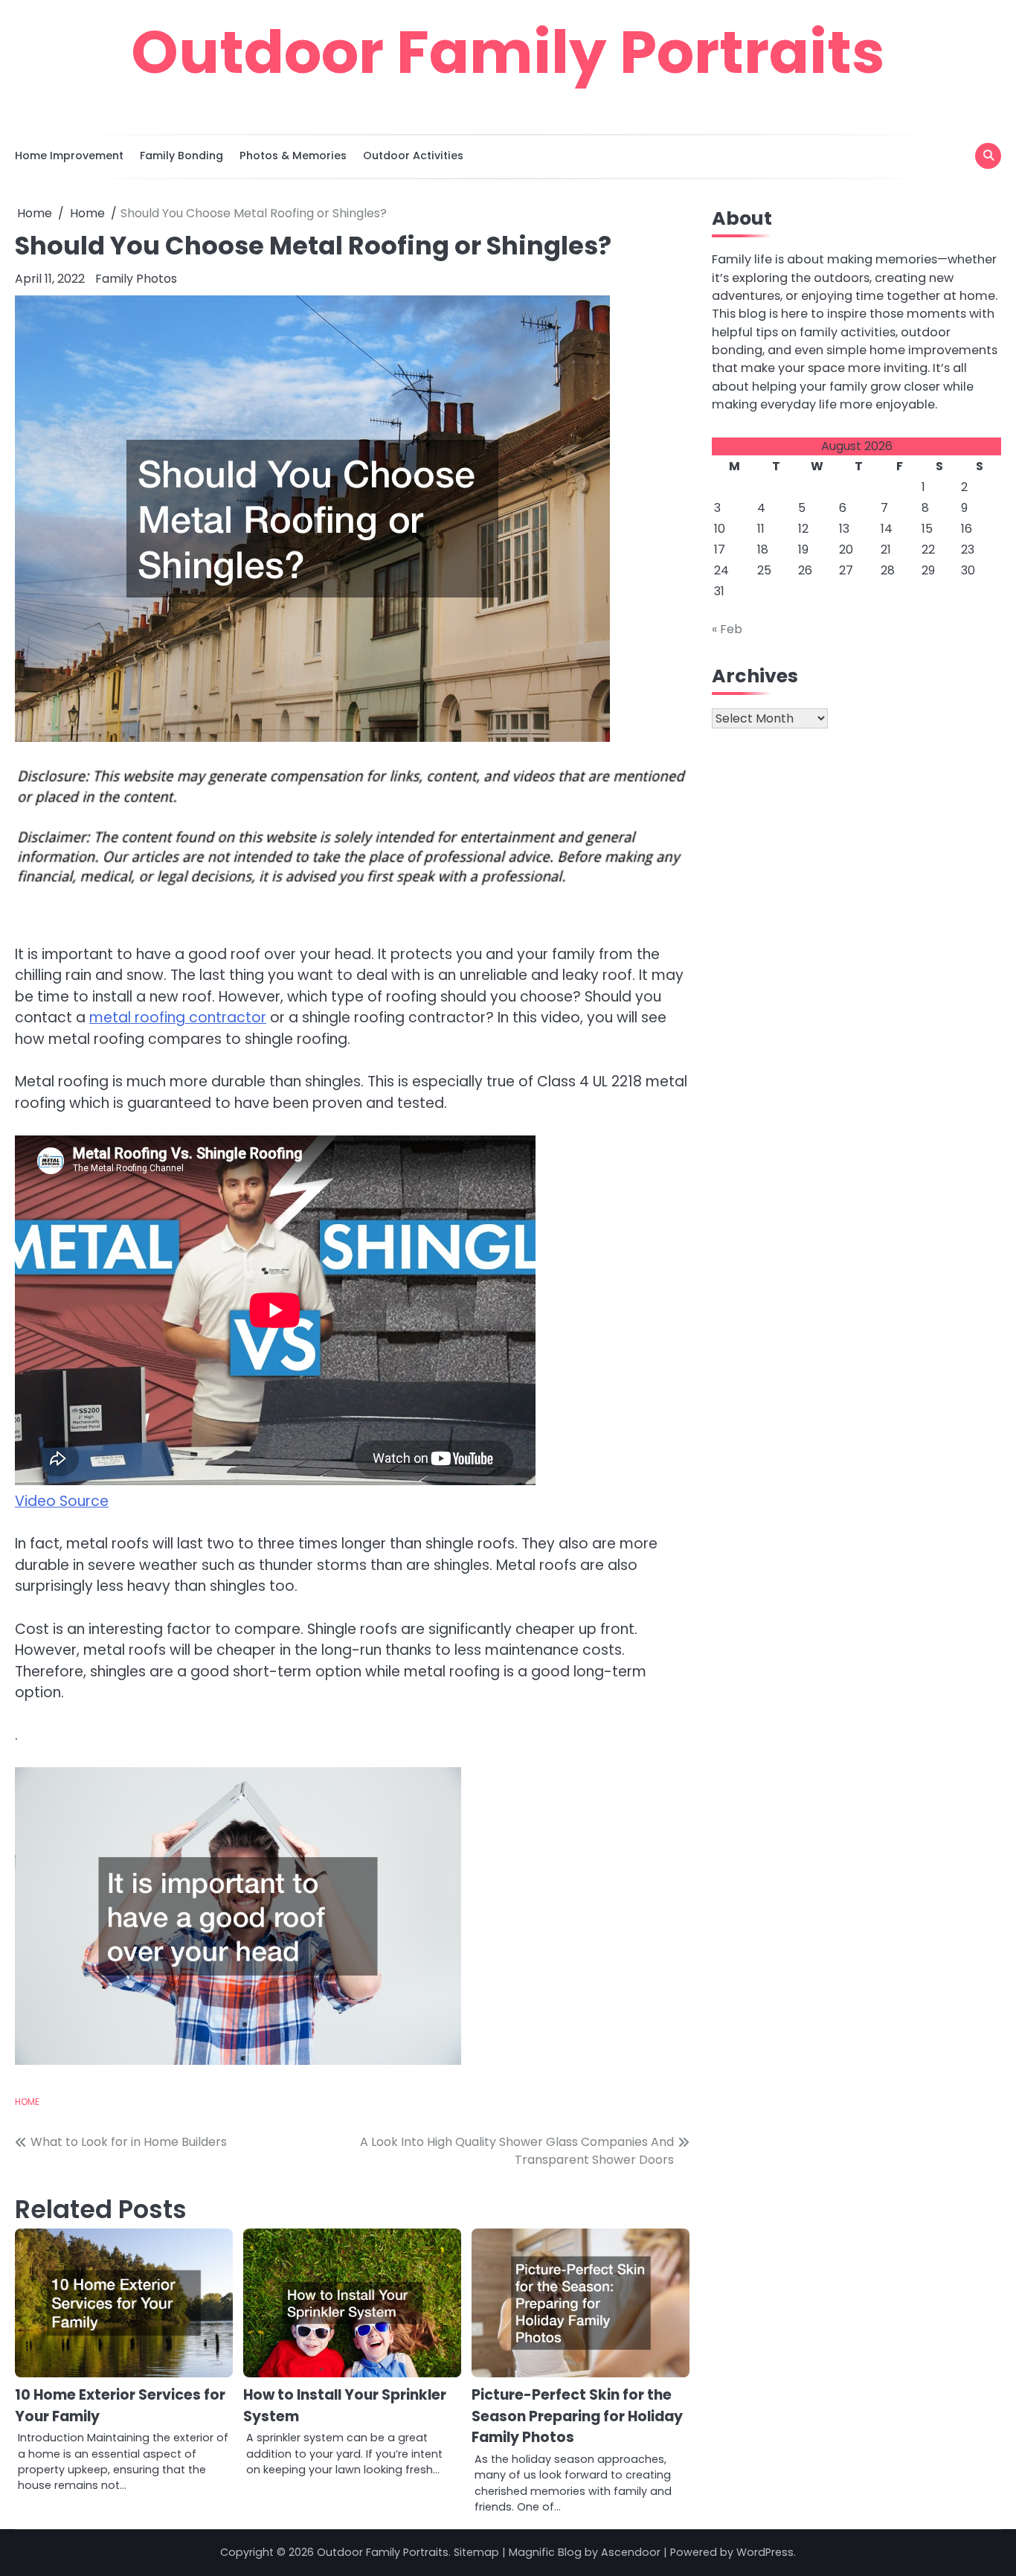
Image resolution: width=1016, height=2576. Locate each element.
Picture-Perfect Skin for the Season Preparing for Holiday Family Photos (577, 2416)
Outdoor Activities (413, 156)
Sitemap (476, 2552)
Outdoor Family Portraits (508, 52)
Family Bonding (181, 156)
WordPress (765, 2552)
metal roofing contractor (178, 1018)
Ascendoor (631, 2552)
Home (27, 2102)
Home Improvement (69, 156)
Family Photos (136, 279)
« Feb (727, 629)
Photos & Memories (293, 156)
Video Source (62, 1501)
